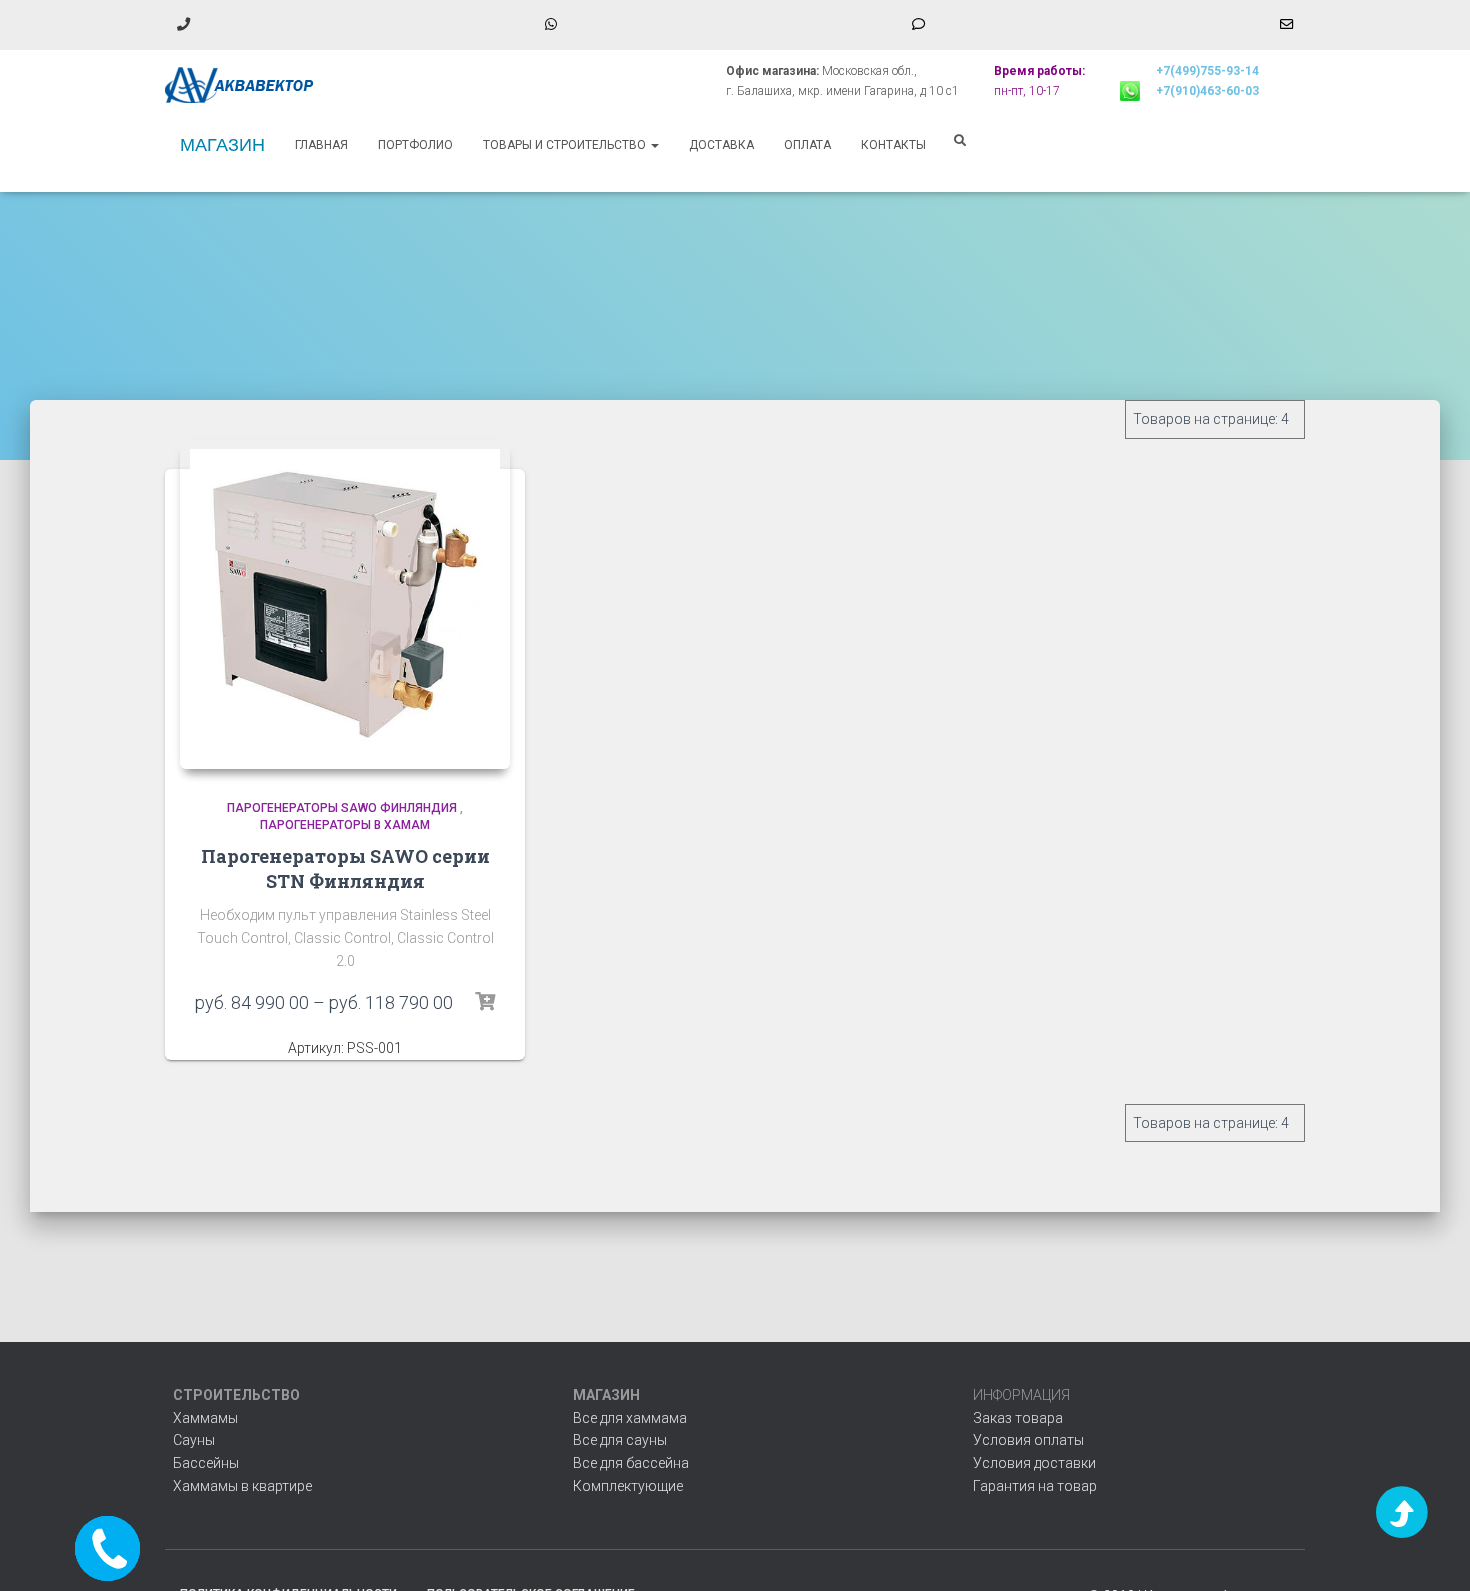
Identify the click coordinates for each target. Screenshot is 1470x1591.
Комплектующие (628, 1486)
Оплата (807, 145)
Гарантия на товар (1035, 1486)
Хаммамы (205, 1418)
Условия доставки (1034, 1463)
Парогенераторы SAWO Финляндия (342, 808)
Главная (321, 145)
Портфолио (415, 145)
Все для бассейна (631, 1463)
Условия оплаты (1028, 1440)
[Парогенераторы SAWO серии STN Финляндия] (345, 604)
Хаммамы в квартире (242, 1486)
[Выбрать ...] (485, 1002)
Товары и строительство (566, 145)
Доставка (721, 145)
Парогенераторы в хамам (345, 825)
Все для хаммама (630, 1418)
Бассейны (206, 1463)
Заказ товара (1018, 1418)
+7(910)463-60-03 (1207, 91)
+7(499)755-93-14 (1207, 71)
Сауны (194, 1440)
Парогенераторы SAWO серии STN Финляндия (345, 868)
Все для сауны (620, 1440)
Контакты (893, 145)
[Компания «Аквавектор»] (240, 85)
